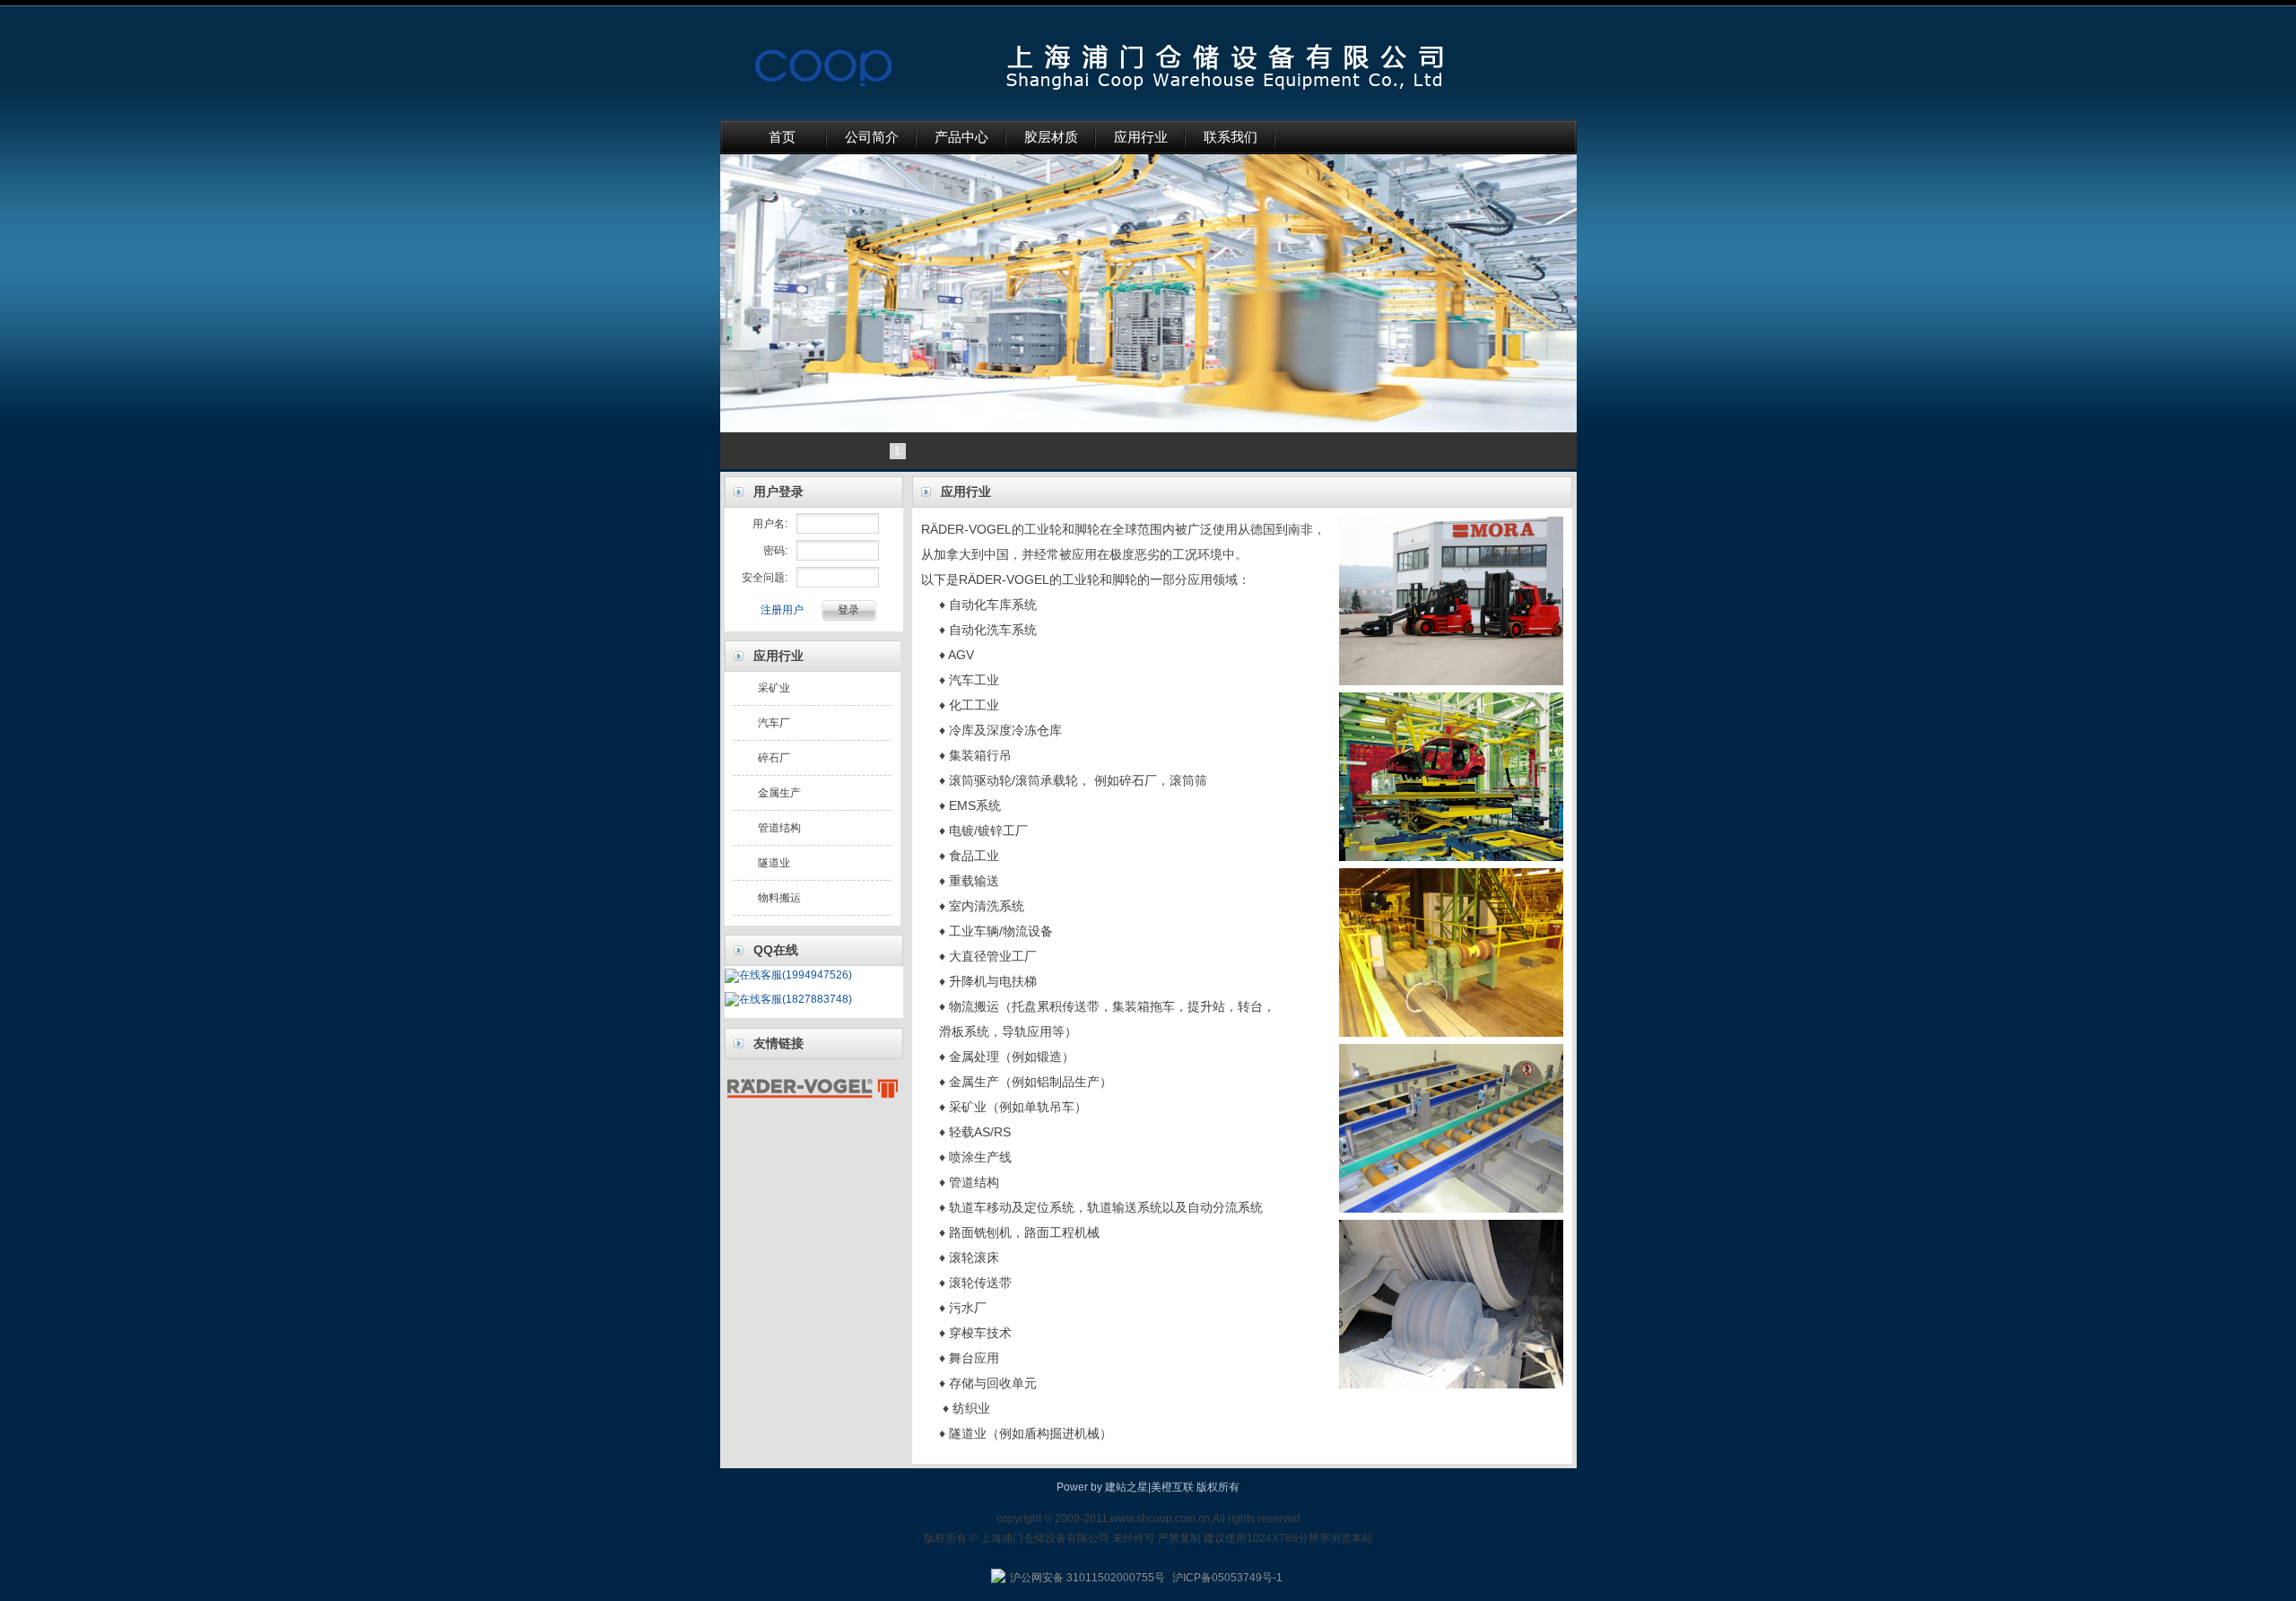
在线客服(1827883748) (796, 999)
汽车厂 (774, 723)
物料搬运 (779, 898)
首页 (782, 137)
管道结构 (779, 828)
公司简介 (872, 137)
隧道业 (774, 863)
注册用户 (782, 610)
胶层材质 (1051, 137)
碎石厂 (774, 758)
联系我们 (1231, 137)
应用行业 (1141, 137)
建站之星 (1126, 1487)
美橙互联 (1172, 1487)
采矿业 (774, 688)
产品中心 (961, 137)
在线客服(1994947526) (796, 975)
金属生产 (779, 793)
